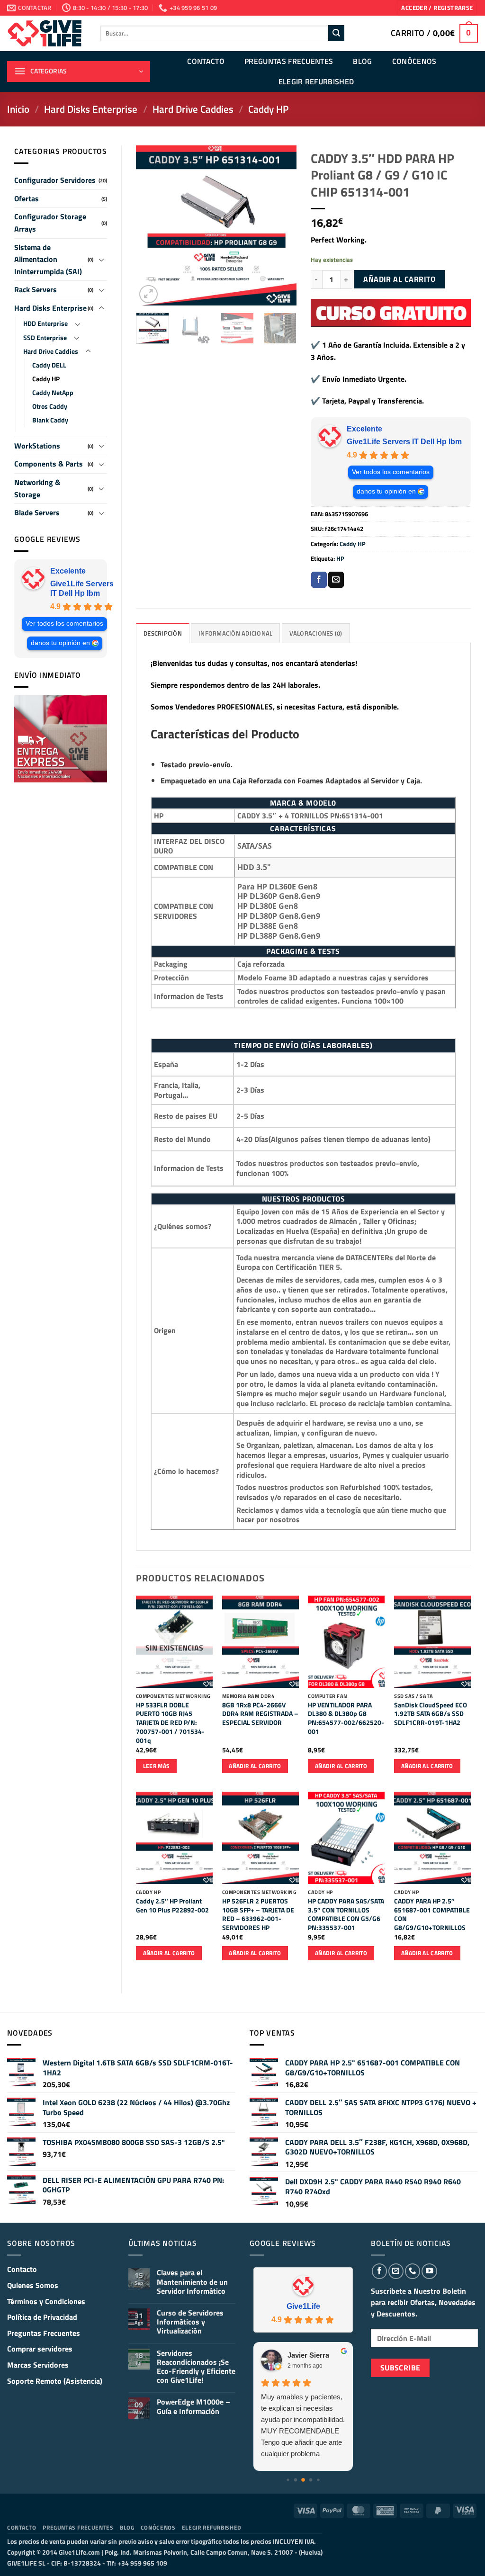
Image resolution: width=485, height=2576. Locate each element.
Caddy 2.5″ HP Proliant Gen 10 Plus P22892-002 (172, 1906)
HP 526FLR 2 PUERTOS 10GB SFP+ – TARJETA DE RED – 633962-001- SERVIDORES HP (258, 1915)
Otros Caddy (50, 406)
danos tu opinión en (60, 643)
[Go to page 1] (296, 2480)
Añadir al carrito (399, 279)
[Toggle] (101, 260)
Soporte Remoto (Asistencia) (55, 2381)
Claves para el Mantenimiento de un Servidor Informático (192, 2282)
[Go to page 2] (303, 2480)
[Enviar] (336, 33)
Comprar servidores (40, 2349)
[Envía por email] (336, 580)
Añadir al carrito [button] (255, 1766)
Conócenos (414, 61)
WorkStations (37, 446)
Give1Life (303, 2306)
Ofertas (27, 198)
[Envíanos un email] (396, 2271)
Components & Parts (49, 464)
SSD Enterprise (45, 338)
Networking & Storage (37, 488)
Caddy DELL (49, 365)
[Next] (281, 225)
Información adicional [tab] (235, 633)
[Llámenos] (413, 2271)
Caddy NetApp (53, 393)
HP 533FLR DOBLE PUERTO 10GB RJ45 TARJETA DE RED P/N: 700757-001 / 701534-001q (170, 1723)
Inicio (18, 109)
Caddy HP (268, 109)
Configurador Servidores (55, 180)
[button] (437, 8)
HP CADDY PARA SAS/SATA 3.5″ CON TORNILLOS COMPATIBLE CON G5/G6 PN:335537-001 (346, 1915)
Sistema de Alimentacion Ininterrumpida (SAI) (48, 259)
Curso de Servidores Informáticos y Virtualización (190, 2322)
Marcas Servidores (38, 2365)
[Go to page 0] (288, 2480)
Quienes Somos (33, 2285)
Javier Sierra (308, 2355)
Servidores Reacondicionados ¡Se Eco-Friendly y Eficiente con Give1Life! (196, 2367)
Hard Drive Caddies (193, 109)
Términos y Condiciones (46, 2301)
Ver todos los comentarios (64, 624)
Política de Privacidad (42, 2317)
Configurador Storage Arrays (50, 223)
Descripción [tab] (163, 633)
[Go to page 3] (311, 2480)
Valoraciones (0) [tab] (316, 633)
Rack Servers (36, 289)
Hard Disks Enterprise (91, 109)
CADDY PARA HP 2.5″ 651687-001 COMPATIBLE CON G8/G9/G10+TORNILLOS (432, 1915)
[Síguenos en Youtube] (429, 2271)
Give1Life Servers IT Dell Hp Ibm (82, 588)
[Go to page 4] (318, 2480)
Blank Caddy (50, 420)
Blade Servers (37, 512)
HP (340, 558)
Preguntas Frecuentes (289, 61)
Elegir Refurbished (316, 81)
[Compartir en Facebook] (319, 580)
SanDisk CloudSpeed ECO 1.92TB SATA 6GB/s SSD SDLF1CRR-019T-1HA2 (431, 1714)
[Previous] (151, 225)
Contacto (206, 61)
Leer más (157, 1766)
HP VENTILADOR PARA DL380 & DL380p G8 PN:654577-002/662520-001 (346, 1719)
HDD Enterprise (45, 323)
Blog (362, 61)
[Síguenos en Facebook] (379, 2271)
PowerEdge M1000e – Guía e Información (193, 2406)
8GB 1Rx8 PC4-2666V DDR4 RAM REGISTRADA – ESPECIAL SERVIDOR (260, 1714)
